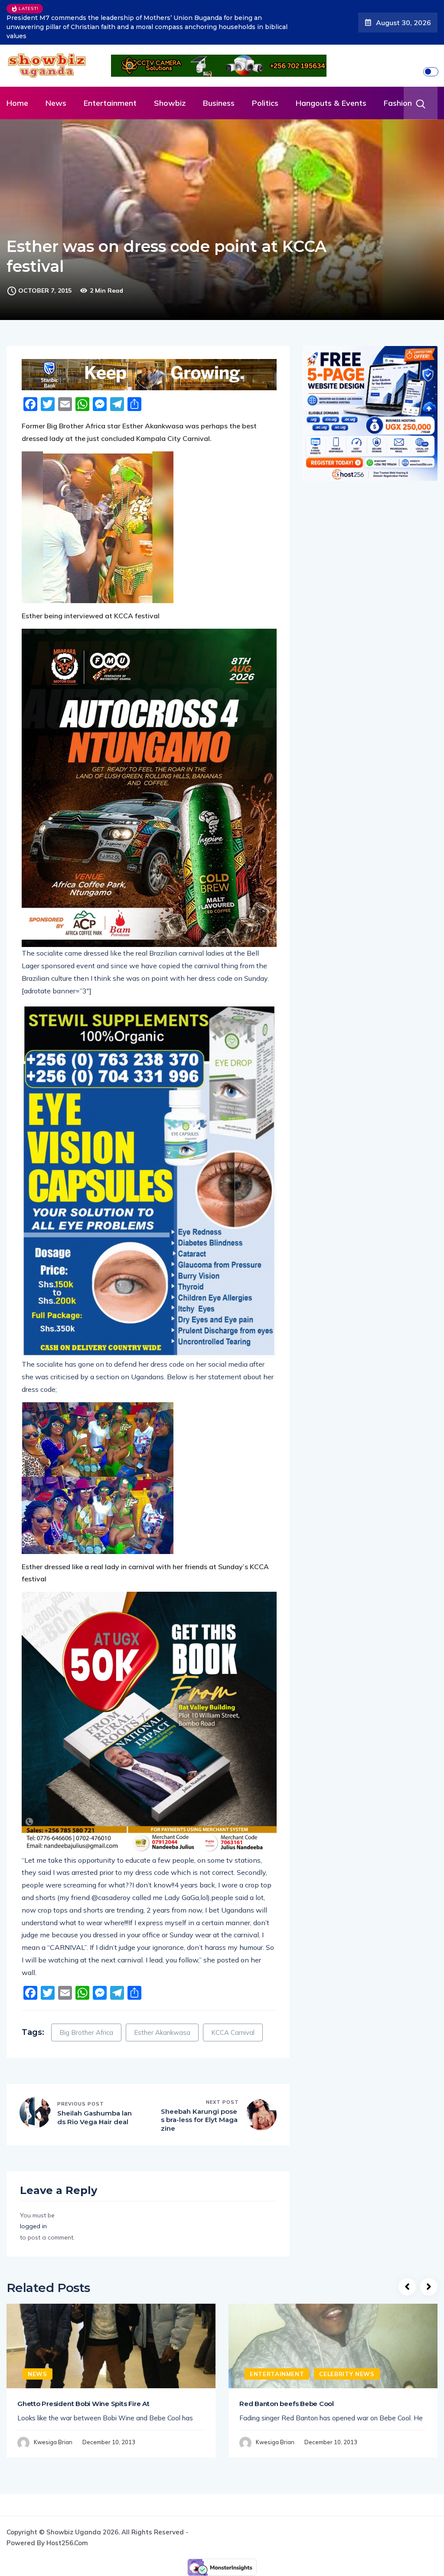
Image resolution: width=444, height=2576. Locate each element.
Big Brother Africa (86, 2008)
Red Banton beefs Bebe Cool (287, 2379)
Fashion (398, 78)
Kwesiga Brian (53, 2417)
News (56, 78)
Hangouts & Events (331, 78)
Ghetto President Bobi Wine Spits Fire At (83, 2379)
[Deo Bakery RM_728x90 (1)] (149, 350)
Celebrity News (347, 2349)
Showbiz (170, 78)
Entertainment (110, 78)
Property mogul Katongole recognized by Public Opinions (139, 10)
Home (17, 78)
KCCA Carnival (233, 2008)
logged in (33, 2201)
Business (219, 78)
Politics (265, 78)
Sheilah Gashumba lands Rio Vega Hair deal (95, 2093)
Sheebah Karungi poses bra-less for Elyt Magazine (199, 2095)
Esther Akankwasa (162, 2008)
